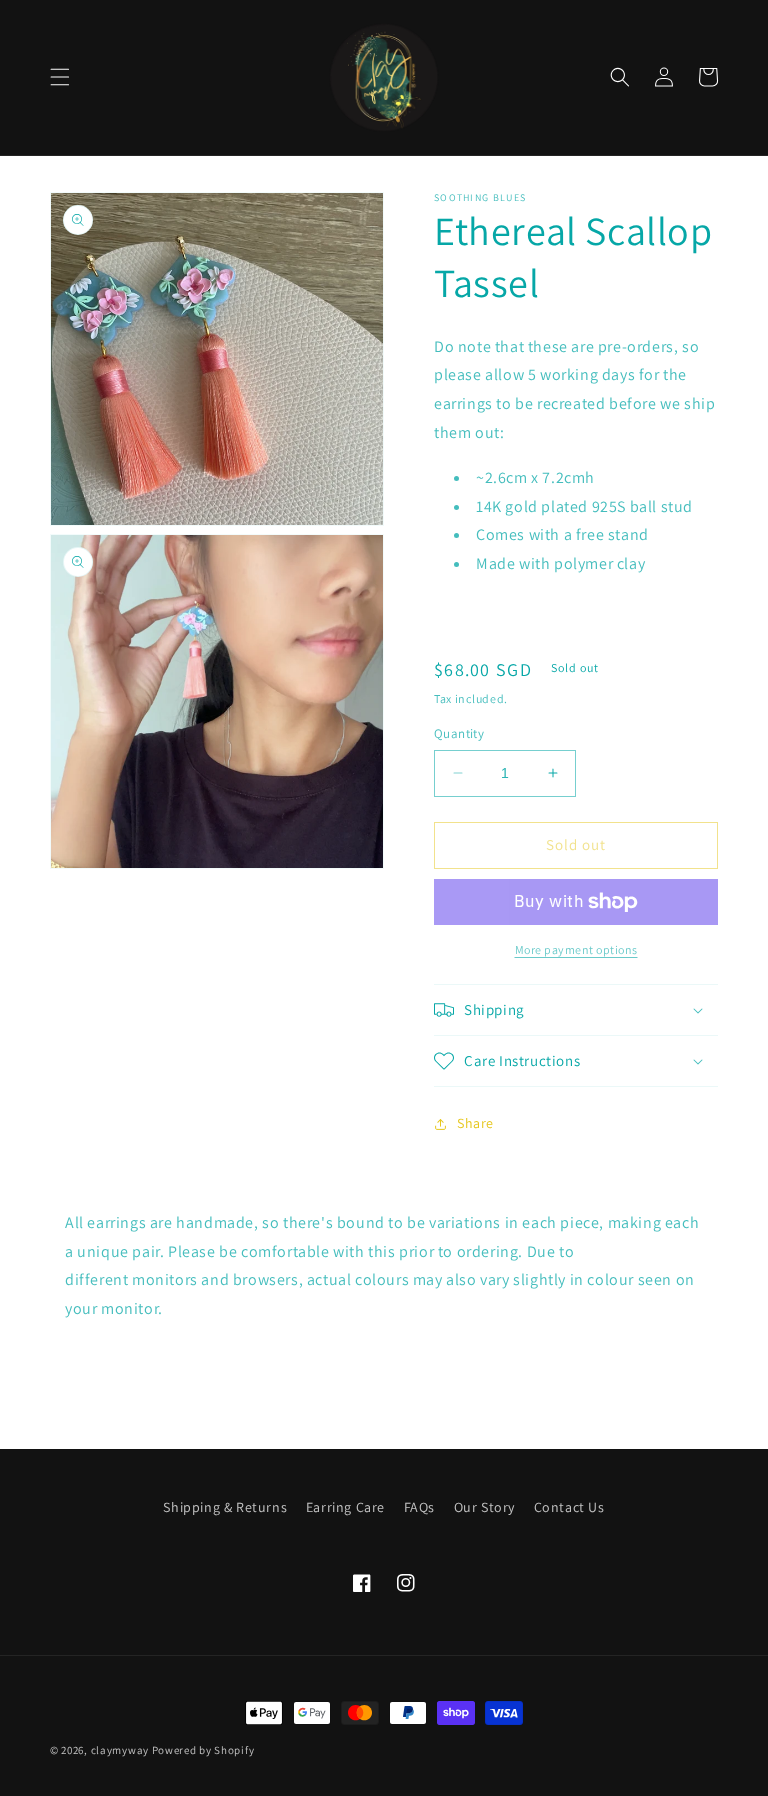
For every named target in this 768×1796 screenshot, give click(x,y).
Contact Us (569, 1507)
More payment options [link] (576, 949)
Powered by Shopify (203, 1750)
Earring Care (345, 1507)
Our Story (484, 1507)
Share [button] (475, 1123)
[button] (60, 77)
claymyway (120, 1750)
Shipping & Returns (225, 1507)
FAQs (419, 1507)
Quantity (459, 733)
